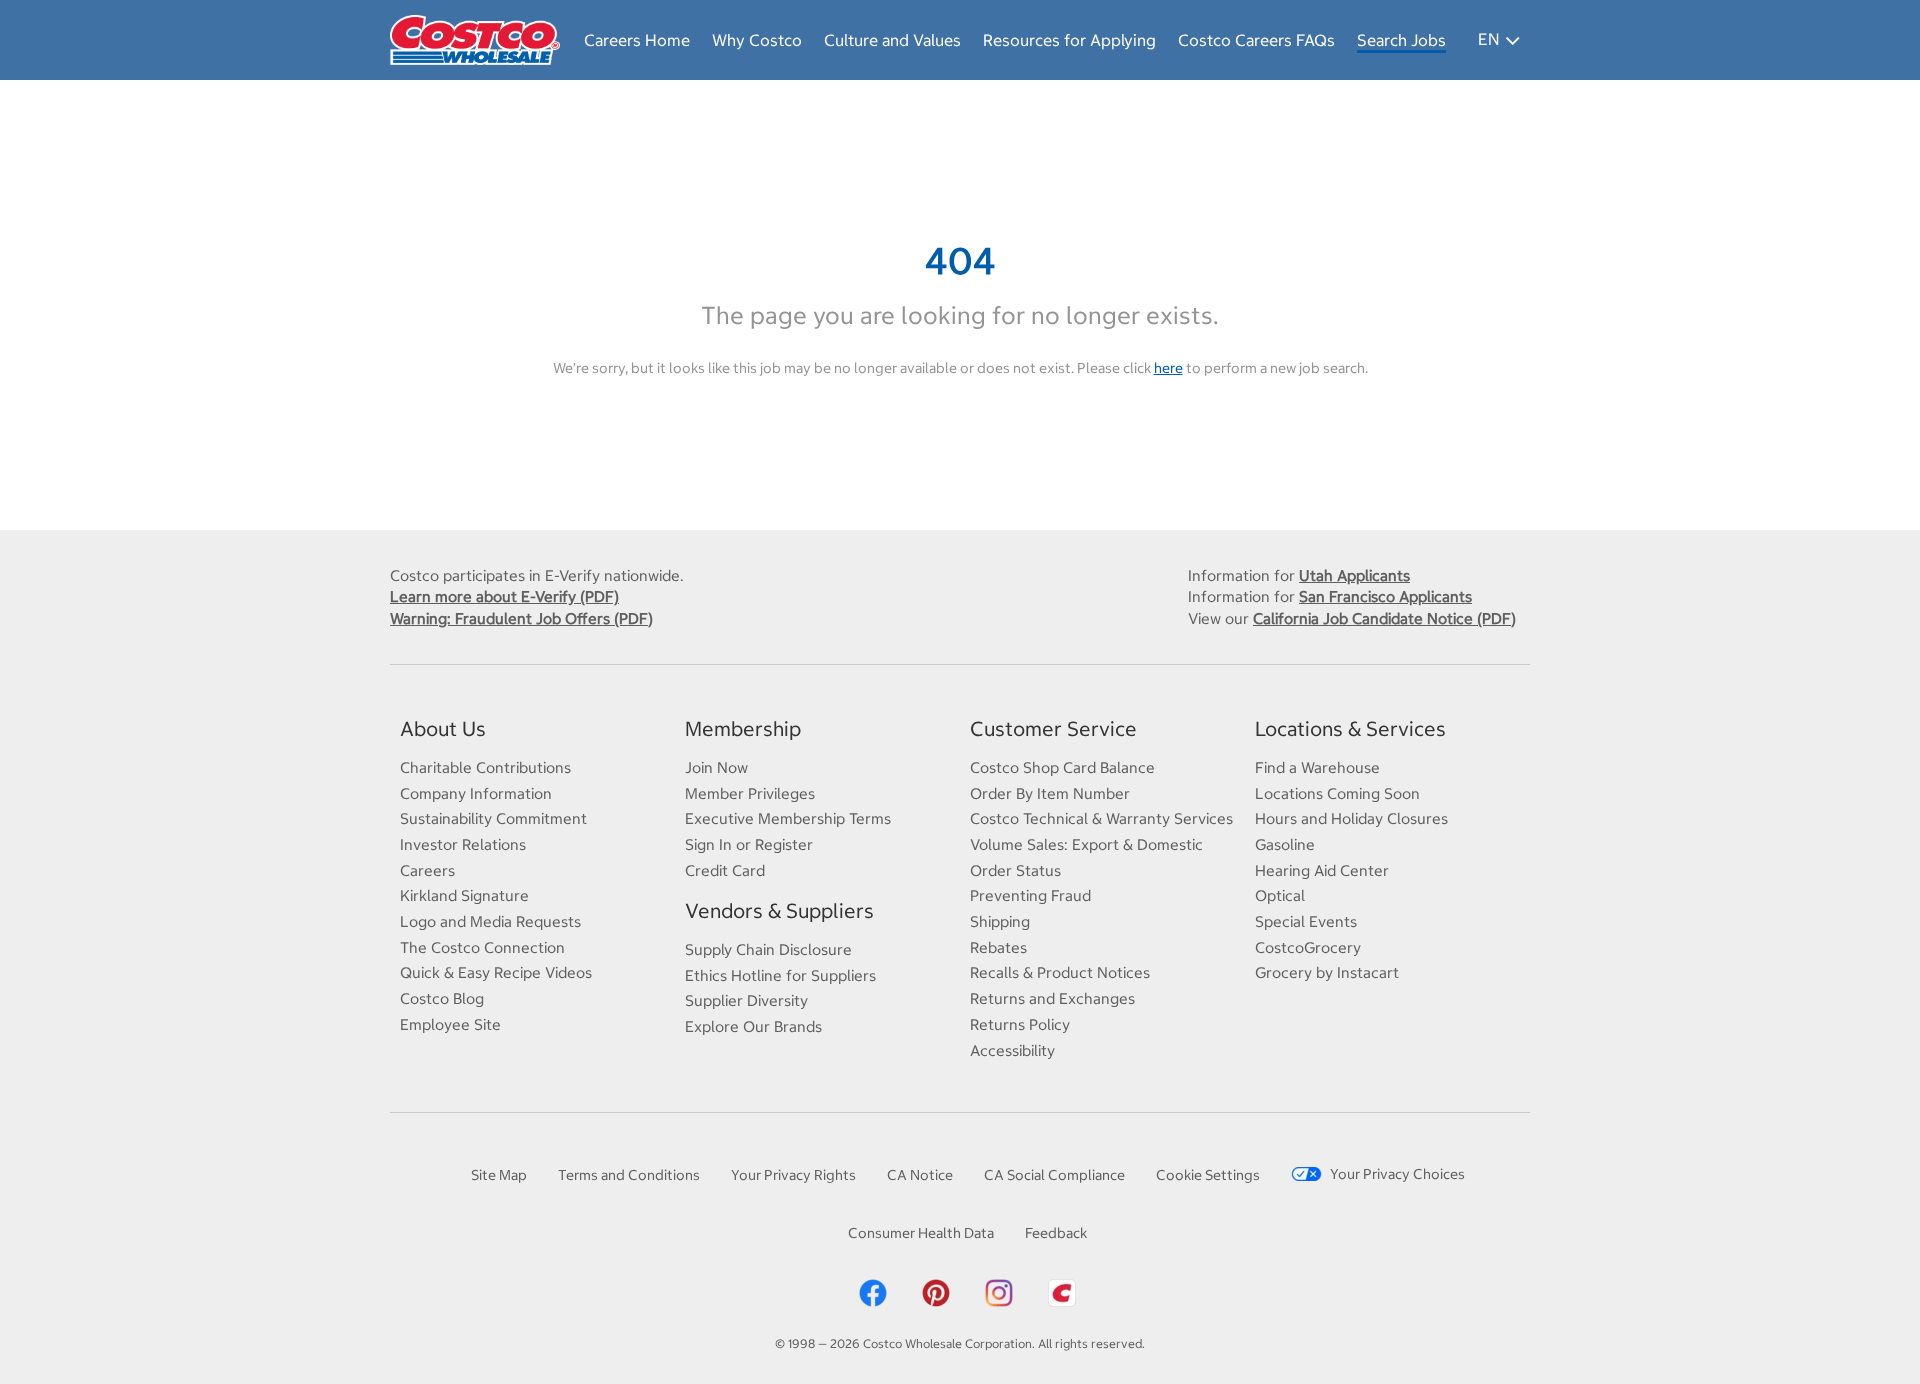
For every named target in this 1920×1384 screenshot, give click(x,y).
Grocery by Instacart (1327, 972)
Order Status (1015, 870)
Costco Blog (442, 998)
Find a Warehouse (1317, 767)
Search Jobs (1401, 40)
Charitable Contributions (485, 767)
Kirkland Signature (464, 895)
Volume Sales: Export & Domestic (1086, 844)
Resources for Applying (1069, 40)
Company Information (476, 793)
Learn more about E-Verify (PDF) (504, 596)
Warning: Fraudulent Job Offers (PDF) (521, 618)
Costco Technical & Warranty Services (1101, 818)
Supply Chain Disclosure (768, 949)
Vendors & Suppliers (779, 910)
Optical (1280, 895)
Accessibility (1012, 1050)
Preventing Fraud (1030, 895)
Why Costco (757, 40)
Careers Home (637, 40)
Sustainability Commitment (493, 818)
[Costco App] (1062, 1292)
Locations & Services (1350, 728)
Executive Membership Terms (788, 818)
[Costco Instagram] (999, 1292)
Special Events (1306, 921)
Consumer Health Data (921, 1233)
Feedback (1056, 1233)
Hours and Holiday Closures (1351, 818)
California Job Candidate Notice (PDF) (1384, 618)
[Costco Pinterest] (936, 1292)
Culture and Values (892, 40)
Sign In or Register (749, 844)
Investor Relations (463, 844)
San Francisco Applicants (1385, 596)
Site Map (499, 1175)
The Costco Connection (482, 947)
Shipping (1000, 921)
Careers (427, 870)
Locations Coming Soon (1337, 793)
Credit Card (725, 870)
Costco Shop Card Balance (1062, 767)
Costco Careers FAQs (1256, 40)
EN (1488, 39)
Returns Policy (1020, 1024)
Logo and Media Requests (490, 921)
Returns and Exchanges (1052, 998)
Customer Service (1053, 728)
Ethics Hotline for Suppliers (780, 975)
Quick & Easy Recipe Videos (496, 972)
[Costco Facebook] (873, 1292)
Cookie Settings (1208, 1175)
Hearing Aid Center (1322, 870)
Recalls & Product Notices (1060, 972)
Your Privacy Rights (793, 1175)
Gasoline (1285, 844)
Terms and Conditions (629, 1175)
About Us (443, 728)
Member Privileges (750, 793)
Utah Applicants (1354, 575)
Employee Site (450, 1024)
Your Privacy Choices (1397, 1174)
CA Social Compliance (1054, 1175)
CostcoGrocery (1308, 947)
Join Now (716, 767)
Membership (743, 728)
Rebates (998, 947)
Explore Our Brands (753, 1026)
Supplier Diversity (746, 1000)
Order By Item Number (1050, 793)
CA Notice (920, 1175)
